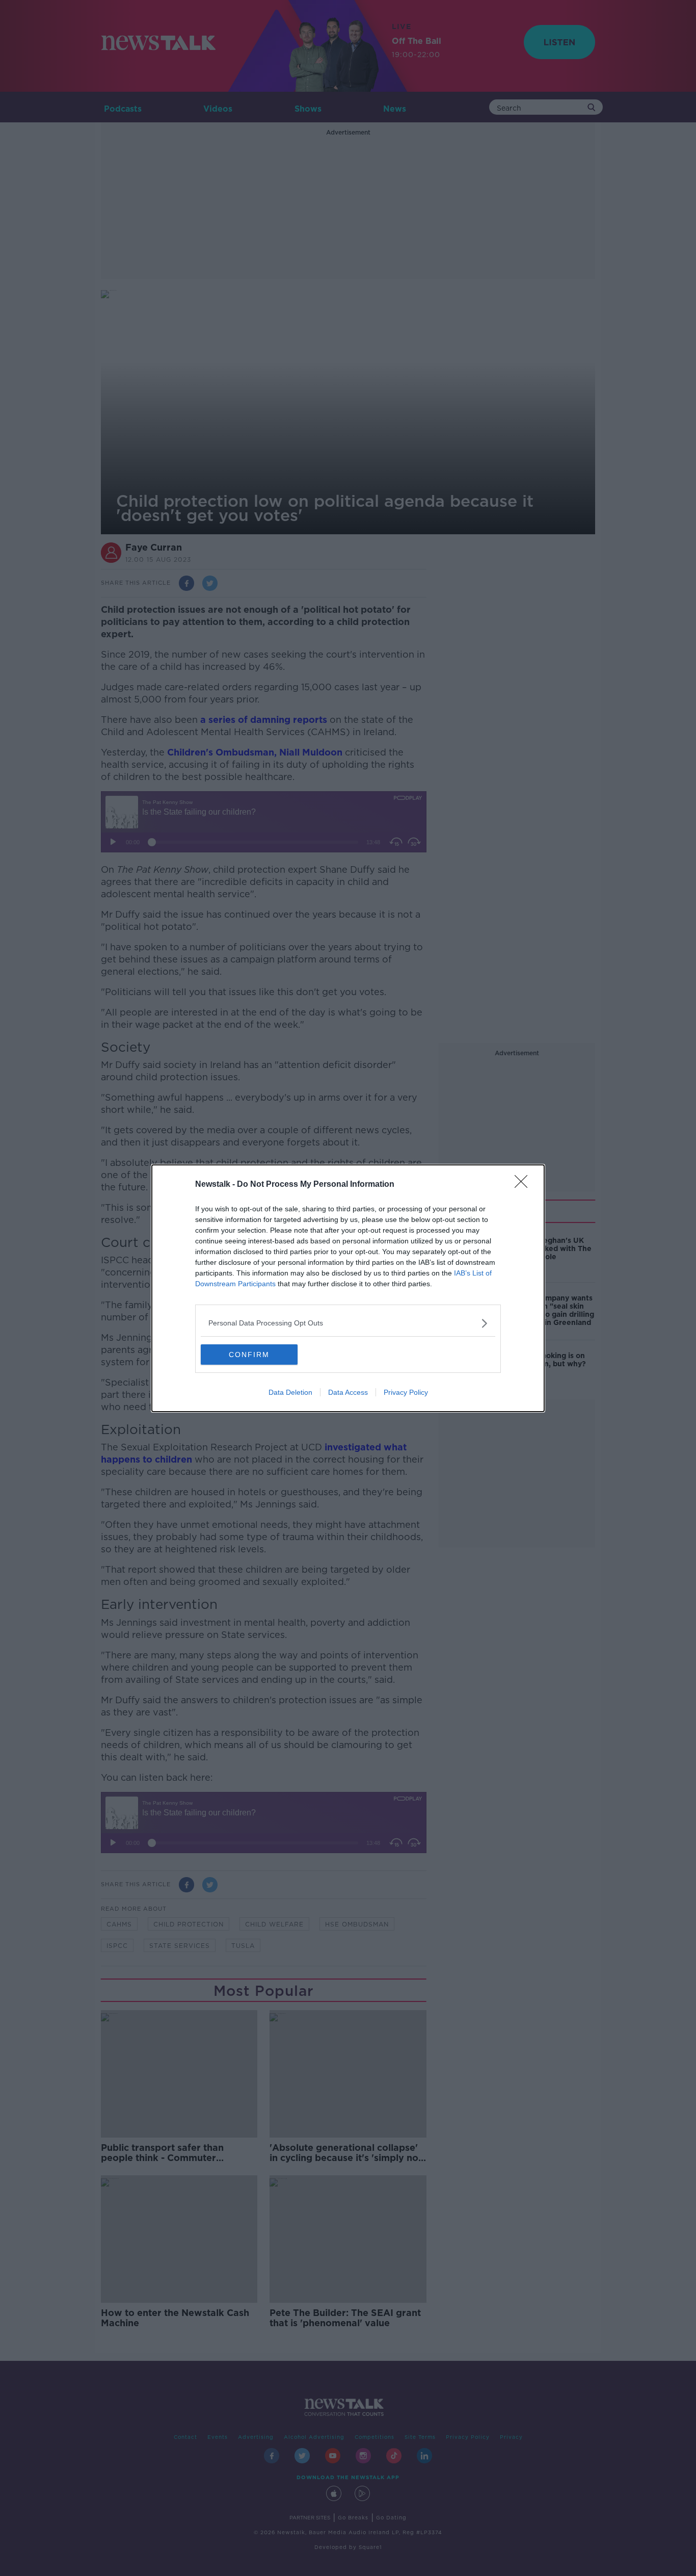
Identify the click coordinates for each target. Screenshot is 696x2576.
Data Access (348, 1392)
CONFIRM (249, 1355)
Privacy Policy (406, 1392)
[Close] (524, 1185)
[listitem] (348, 1323)
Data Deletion (290, 1392)
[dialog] (348, 1288)
